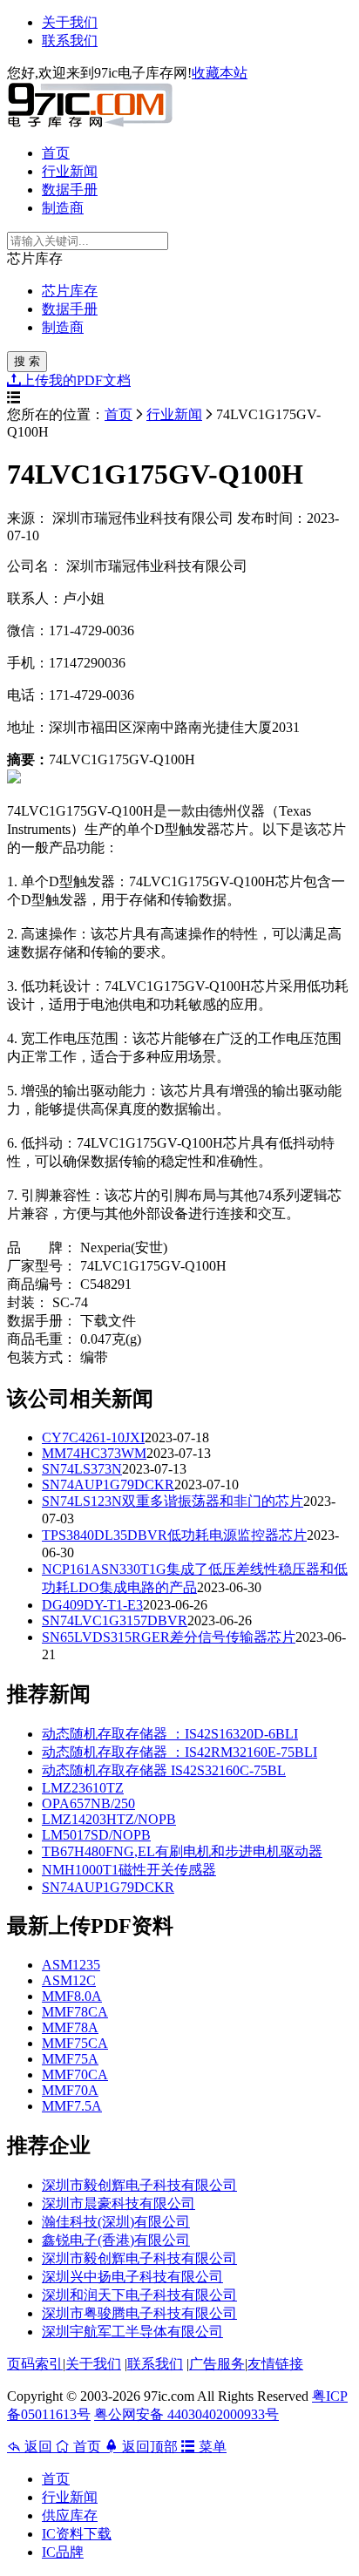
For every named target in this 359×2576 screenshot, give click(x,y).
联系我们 (70, 41)
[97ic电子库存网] (90, 122)
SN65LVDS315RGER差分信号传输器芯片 (169, 1637)
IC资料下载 (77, 2534)
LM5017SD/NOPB (96, 1835)
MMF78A (70, 2027)
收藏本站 (220, 73)
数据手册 (70, 190)
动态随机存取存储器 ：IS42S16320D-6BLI (170, 1734)
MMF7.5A (72, 2106)
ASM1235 (71, 1965)
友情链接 (275, 2364)
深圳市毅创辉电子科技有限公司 (139, 2185)
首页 (56, 153)
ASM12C (69, 1980)
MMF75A (70, 2059)
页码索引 (35, 2364)
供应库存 (70, 2515)
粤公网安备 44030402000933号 (186, 2414)
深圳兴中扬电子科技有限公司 (132, 2277)
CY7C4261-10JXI (93, 1437)
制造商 (63, 208)
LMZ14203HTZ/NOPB (109, 1819)
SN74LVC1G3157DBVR (115, 1620)
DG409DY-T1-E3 (92, 1605)
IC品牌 (63, 2552)
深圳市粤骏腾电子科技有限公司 (139, 2313)
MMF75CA (75, 2043)
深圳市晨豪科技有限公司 (119, 2203)
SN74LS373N (82, 1469)
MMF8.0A (72, 1996)
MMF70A (70, 2090)
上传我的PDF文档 (76, 380)
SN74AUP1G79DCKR (108, 1485)
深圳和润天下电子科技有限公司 (139, 2295)
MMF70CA (75, 2074)
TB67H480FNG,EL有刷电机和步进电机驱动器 (182, 1851)
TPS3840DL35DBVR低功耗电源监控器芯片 (174, 1535)
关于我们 (70, 22)
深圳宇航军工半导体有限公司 (132, 2332)
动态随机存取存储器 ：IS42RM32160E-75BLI (179, 1752)
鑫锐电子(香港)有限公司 (116, 2240)
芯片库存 (70, 291)
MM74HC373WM (94, 1453)
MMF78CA (75, 2012)
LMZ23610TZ (83, 1788)
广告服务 (217, 2364)
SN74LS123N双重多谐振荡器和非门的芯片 (173, 1501)
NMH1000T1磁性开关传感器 (129, 1870)
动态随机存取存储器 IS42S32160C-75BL (164, 1770)
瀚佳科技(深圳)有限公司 (116, 2222)
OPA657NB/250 (88, 1803)
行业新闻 (70, 171)
